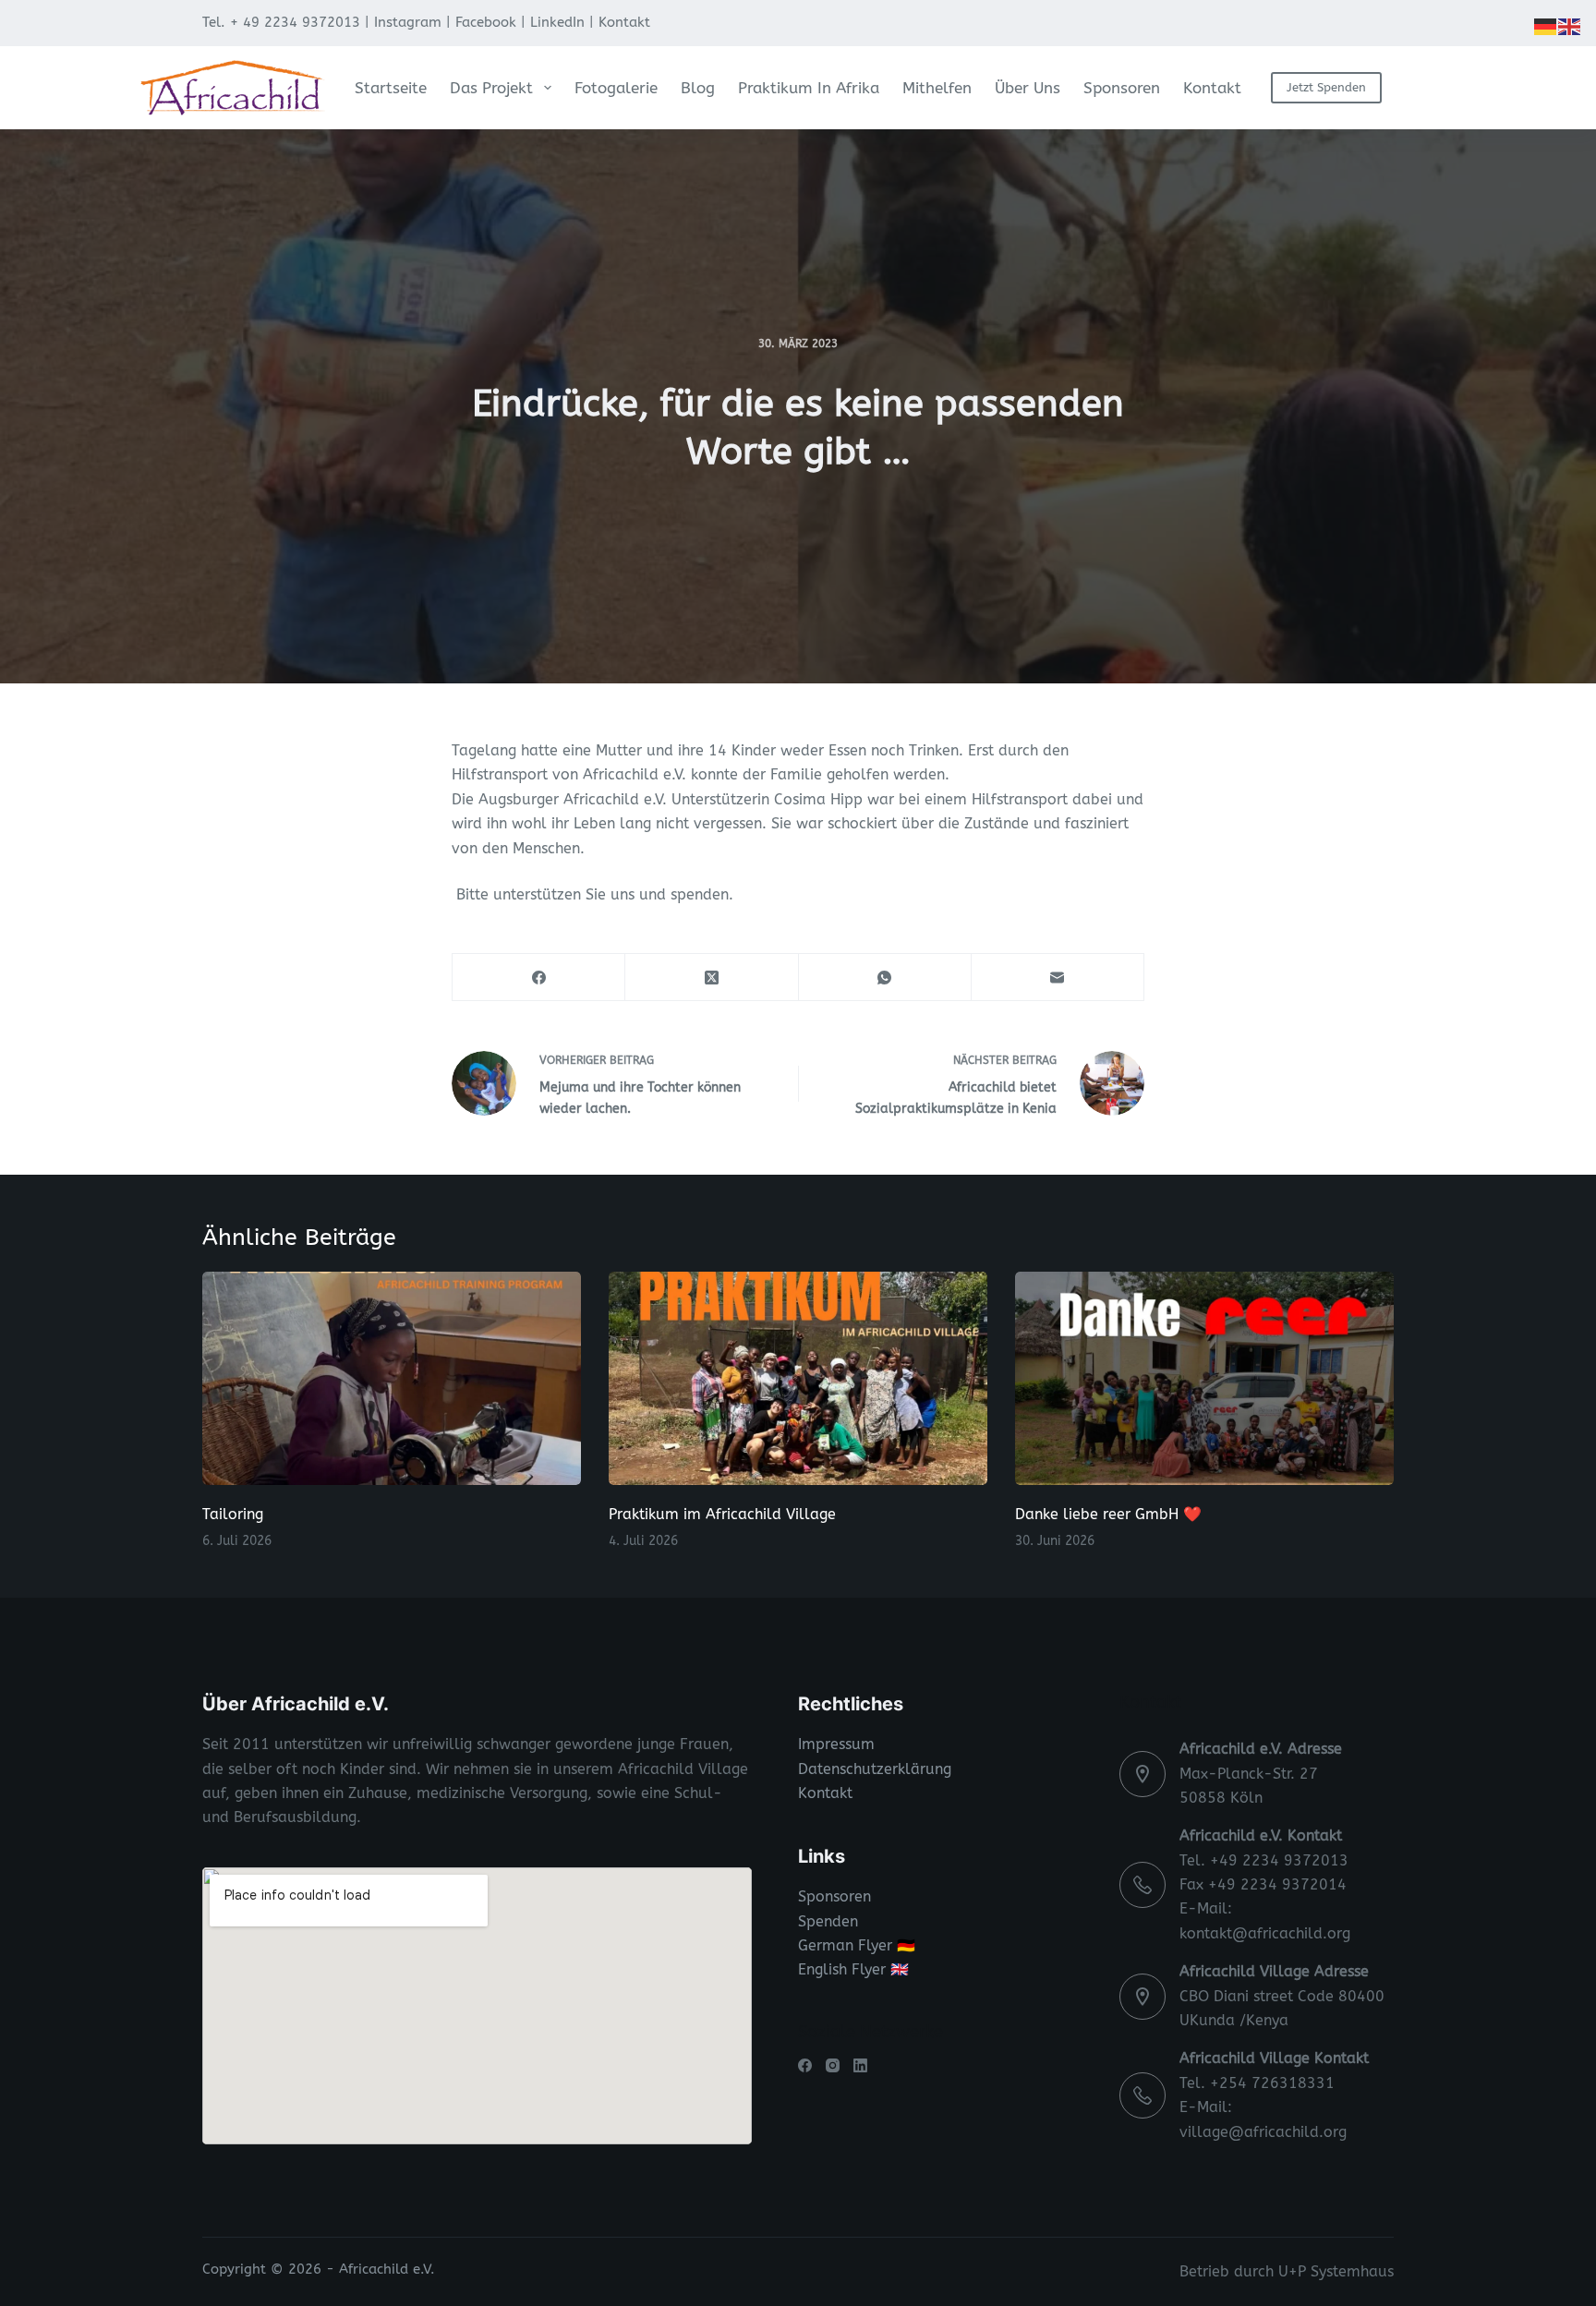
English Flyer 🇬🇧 (853, 1969)
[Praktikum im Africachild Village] (798, 1378)
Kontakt (624, 22)
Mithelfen (937, 88)
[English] (1570, 25)
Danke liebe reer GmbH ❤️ (1108, 1514)
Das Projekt (491, 88)
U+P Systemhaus (1336, 2271)
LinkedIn (557, 22)
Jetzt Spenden (1326, 87)
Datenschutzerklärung (875, 1769)
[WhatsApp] (885, 978)
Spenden (828, 1921)
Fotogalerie (616, 88)
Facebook (486, 22)
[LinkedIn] (860, 2065)
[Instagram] (833, 2065)
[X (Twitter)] (712, 978)
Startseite (391, 88)
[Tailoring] (392, 1378)
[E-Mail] (1058, 978)
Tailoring (233, 1514)
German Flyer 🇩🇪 (857, 1945)
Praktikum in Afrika (809, 88)
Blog (698, 88)
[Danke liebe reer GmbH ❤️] (1204, 1378)
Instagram (408, 22)
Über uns (1028, 88)
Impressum (836, 1744)
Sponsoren (1122, 88)
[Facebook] (539, 978)
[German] (1546, 25)
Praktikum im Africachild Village (722, 1514)
